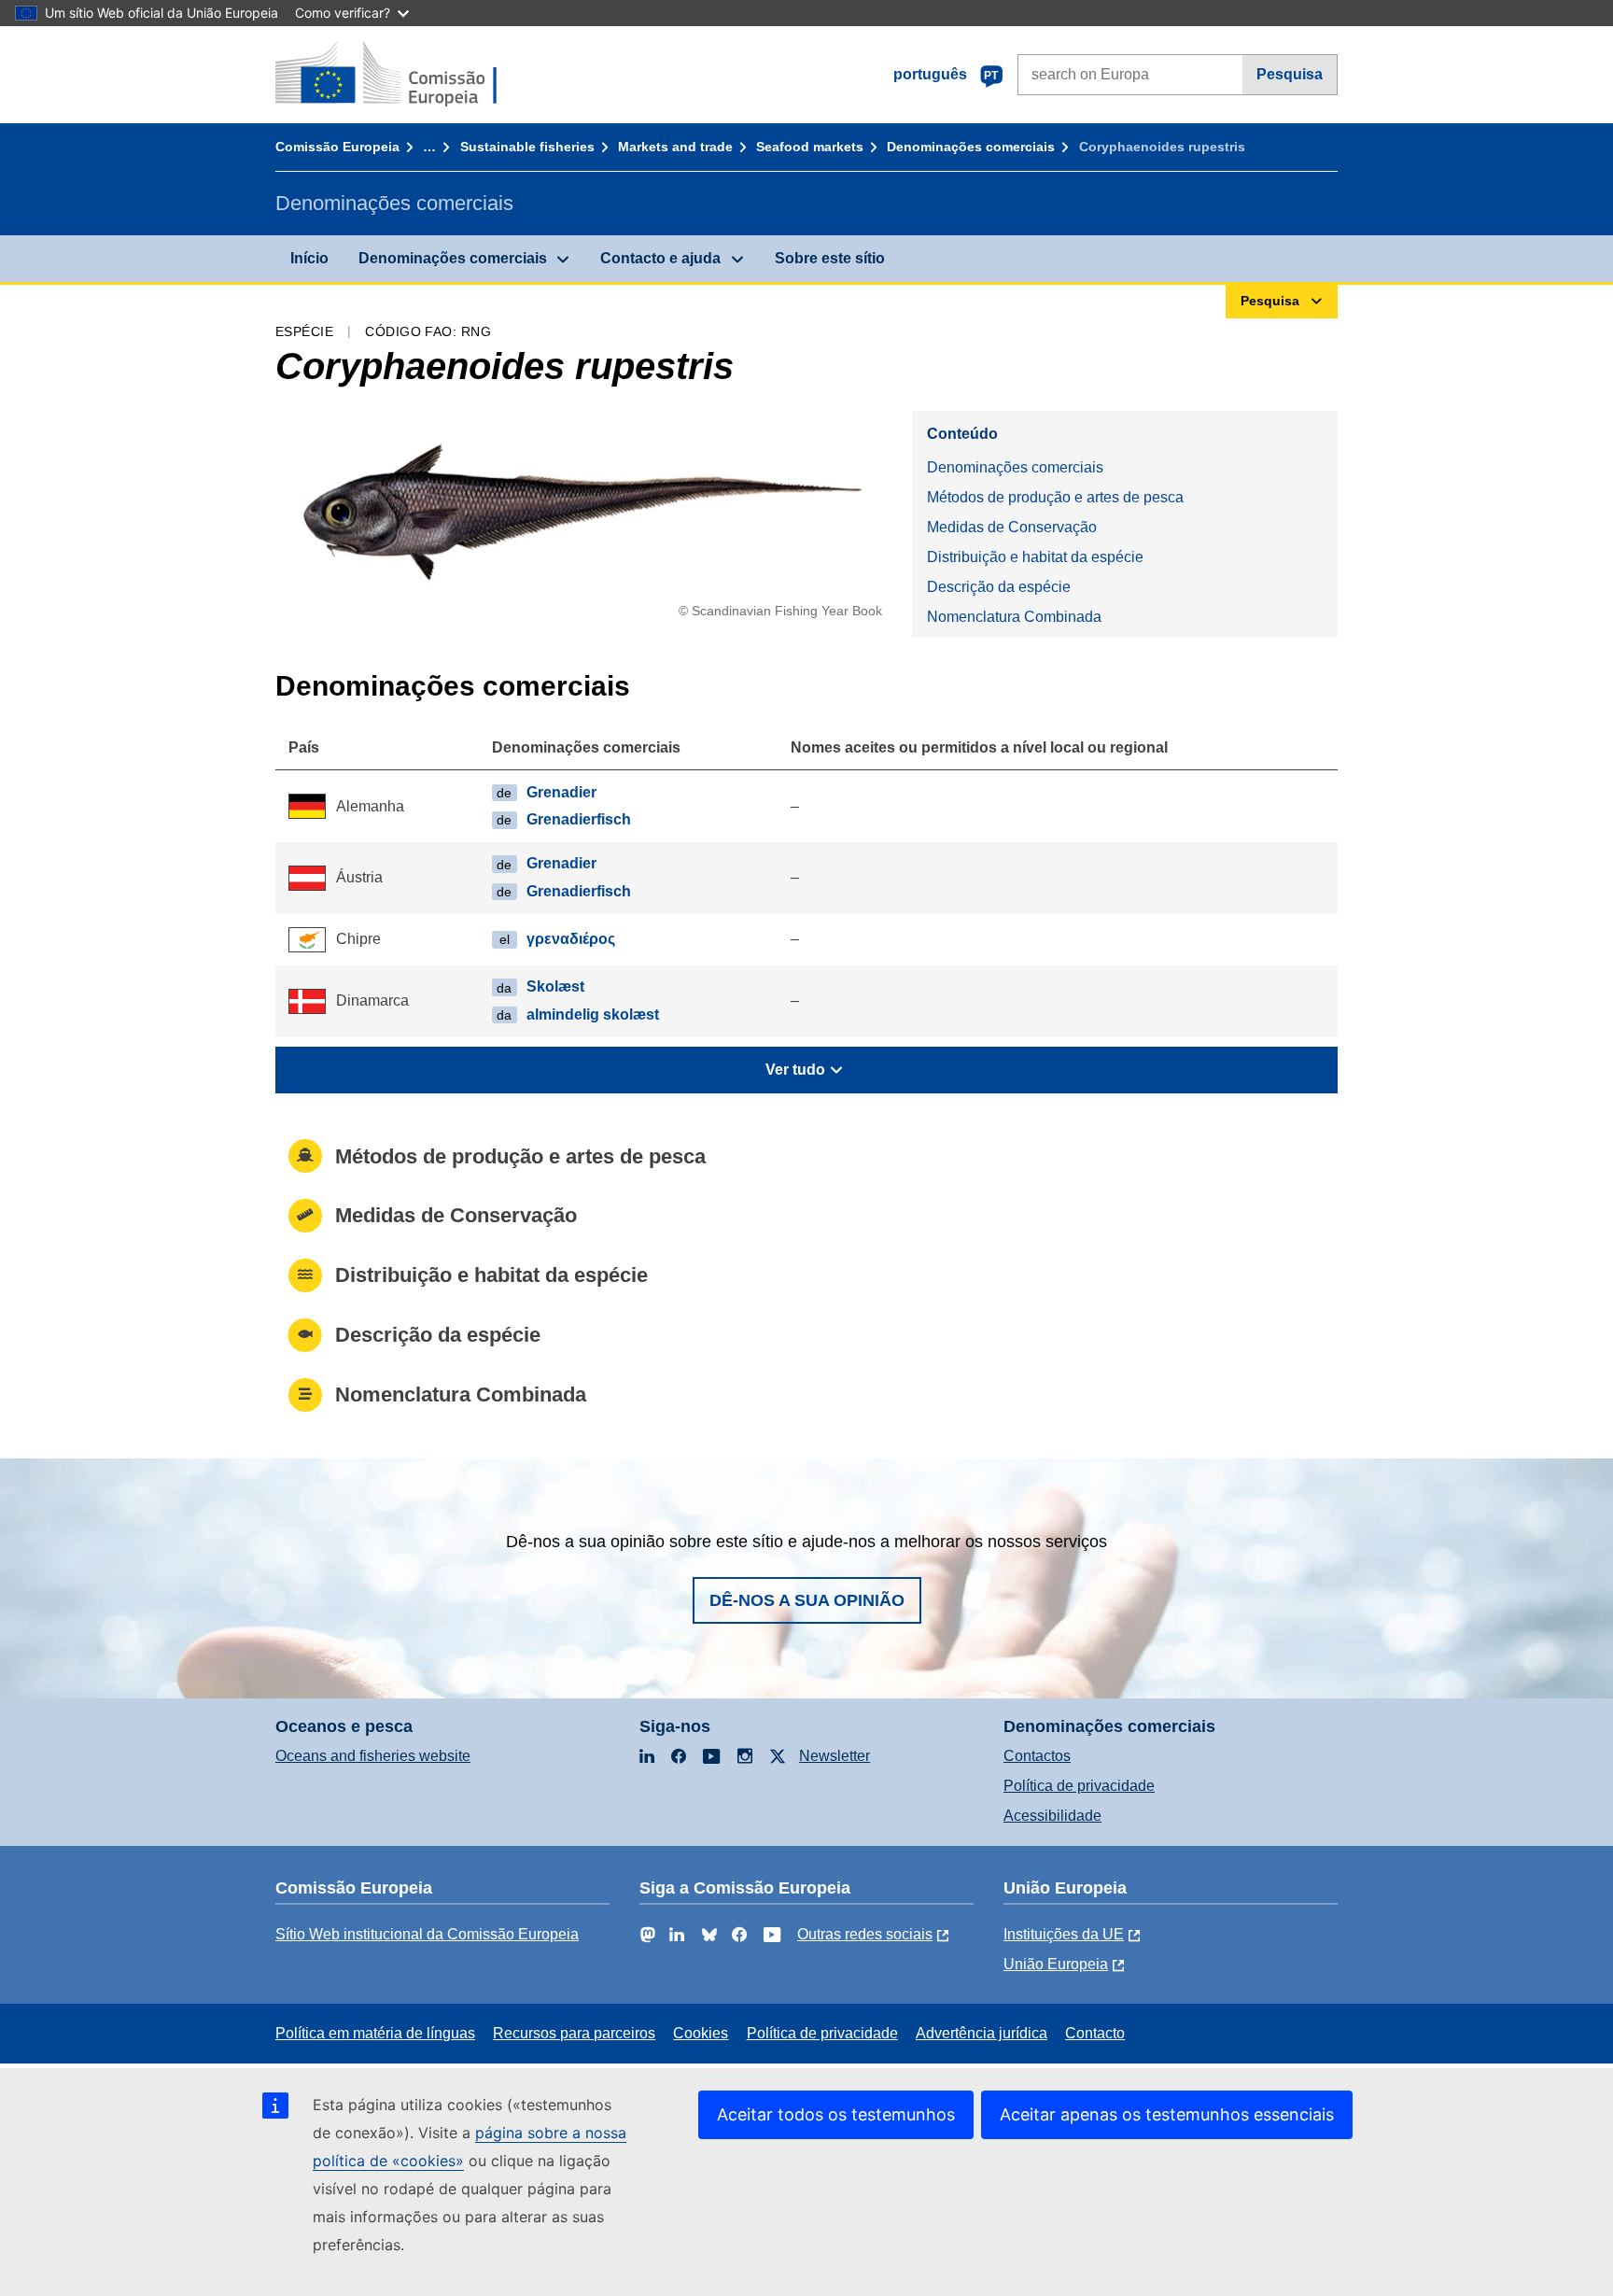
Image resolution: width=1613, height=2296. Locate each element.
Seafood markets (810, 147)
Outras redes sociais (865, 1934)
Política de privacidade (1079, 1786)
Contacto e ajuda (660, 258)
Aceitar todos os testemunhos (836, 2114)
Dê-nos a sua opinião (807, 1600)
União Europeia (1056, 1964)
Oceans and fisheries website (373, 1756)
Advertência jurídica (982, 2033)
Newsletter (835, 1756)
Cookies (701, 2033)
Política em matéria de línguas (375, 2033)
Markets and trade (675, 147)
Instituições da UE (1064, 1934)
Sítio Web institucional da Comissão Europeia (427, 1934)
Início (309, 258)
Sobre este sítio (830, 258)
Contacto (1095, 2033)
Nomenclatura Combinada (1014, 617)
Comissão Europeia (337, 147)
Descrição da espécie (999, 587)
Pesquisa (1290, 74)
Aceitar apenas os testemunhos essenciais (1167, 2114)
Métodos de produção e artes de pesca (1055, 497)
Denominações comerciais (971, 147)
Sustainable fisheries (527, 147)
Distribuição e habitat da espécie (1035, 557)
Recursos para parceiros (574, 2033)
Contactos (1037, 1756)
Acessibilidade (1052, 1816)
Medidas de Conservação (1012, 527)
